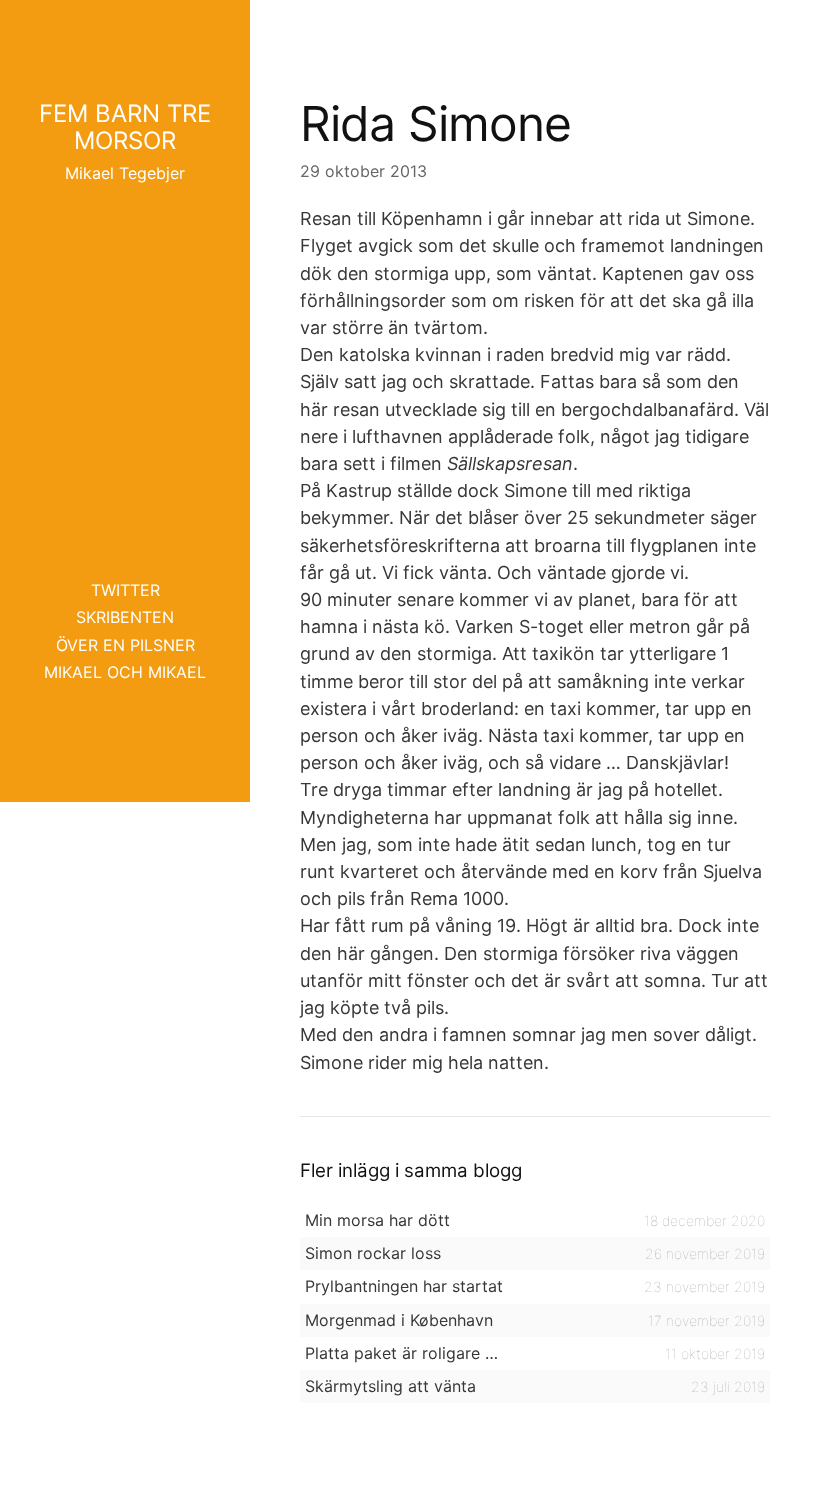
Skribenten (125, 617)
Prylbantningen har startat (404, 1286)
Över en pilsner (125, 645)
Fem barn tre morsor (125, 127)
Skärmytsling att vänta (390, 1386)
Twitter (125, 590)
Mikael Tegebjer (125, 173)
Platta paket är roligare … (401, 1353)
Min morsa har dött (377, 1220)
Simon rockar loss (373, 1253)
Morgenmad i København (399, 1320)
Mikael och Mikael (125, 672)
